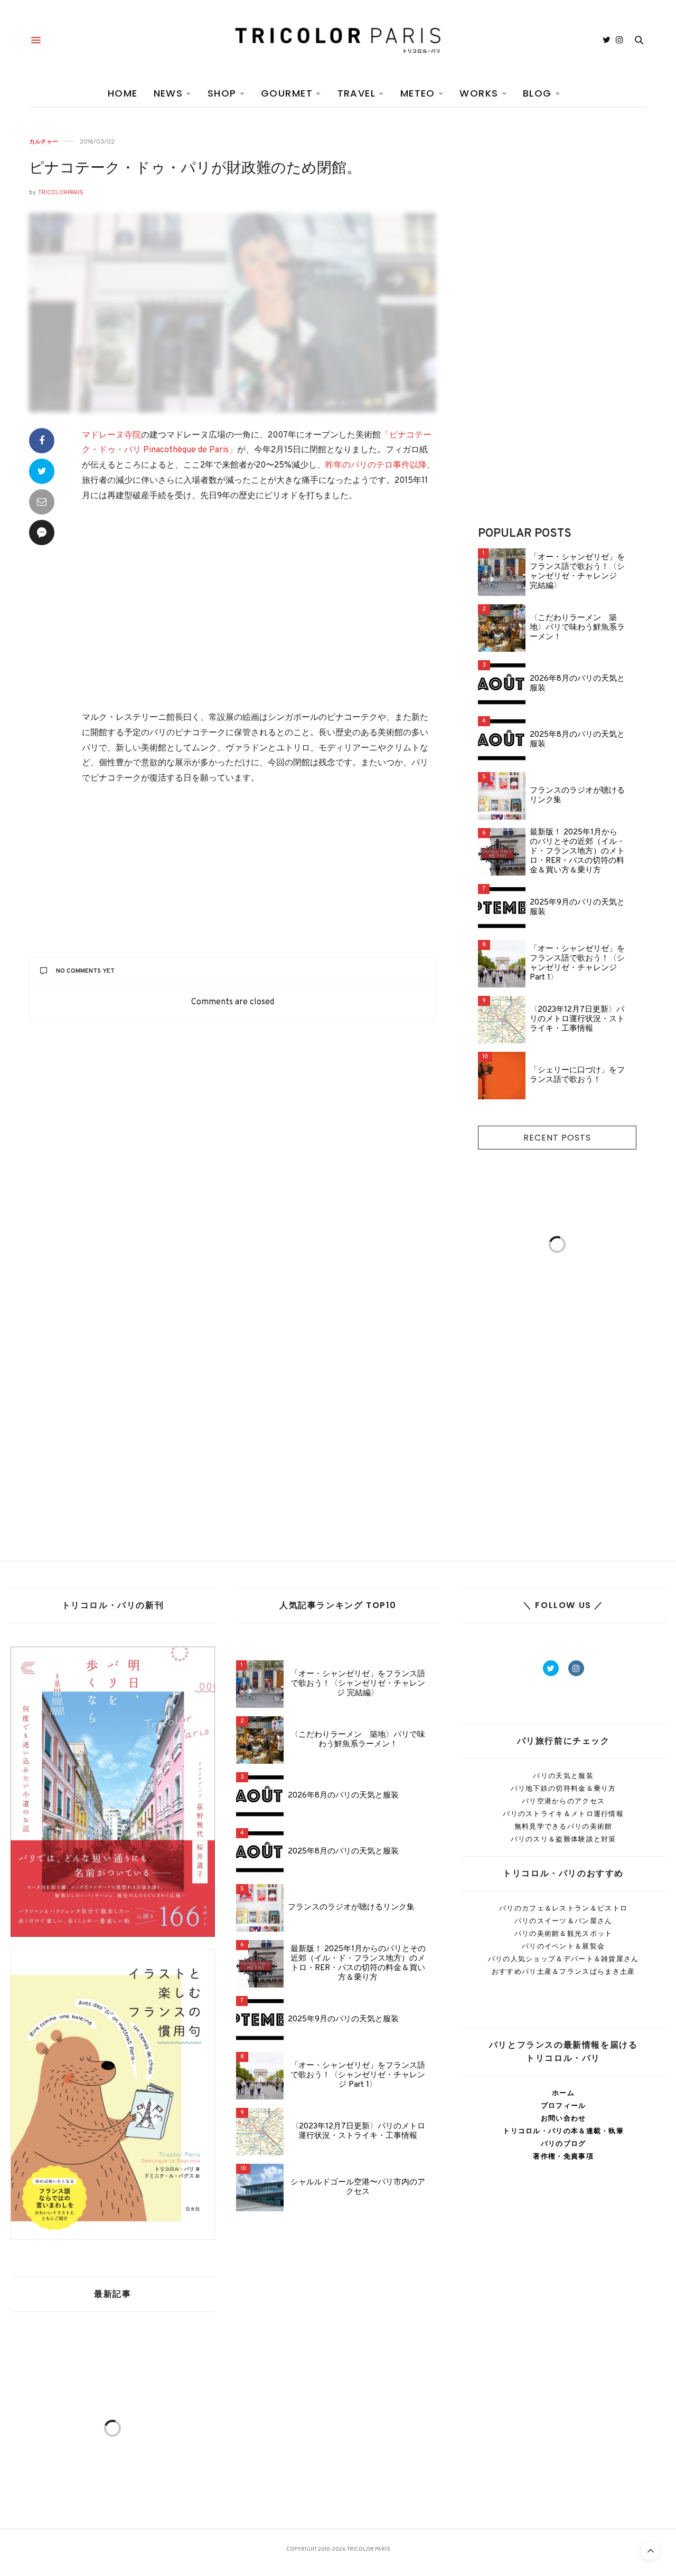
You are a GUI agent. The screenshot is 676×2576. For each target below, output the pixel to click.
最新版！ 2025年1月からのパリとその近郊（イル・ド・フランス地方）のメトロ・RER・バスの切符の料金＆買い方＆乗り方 (577, 852)
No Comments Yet (85, 971)
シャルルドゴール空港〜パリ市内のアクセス (358, 2188)
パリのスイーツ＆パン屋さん (564, 1921)
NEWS (168, 93)
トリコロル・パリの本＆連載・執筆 (563, 2131)
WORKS (479, 93)
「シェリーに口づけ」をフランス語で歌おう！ (577, 1076)
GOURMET (287, 93)
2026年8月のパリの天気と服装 (577, 684)
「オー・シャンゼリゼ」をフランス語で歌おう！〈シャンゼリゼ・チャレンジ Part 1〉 (577, 964)
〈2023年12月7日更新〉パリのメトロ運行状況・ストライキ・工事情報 (577, 1020)
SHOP (222, 93)
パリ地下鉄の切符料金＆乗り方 (564, 1788)
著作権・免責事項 (563, 2156)
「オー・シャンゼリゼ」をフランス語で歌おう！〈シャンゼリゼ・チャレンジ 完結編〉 (577, 572)
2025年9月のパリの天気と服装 (577, 908)
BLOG (537, 93)
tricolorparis (61, 192)
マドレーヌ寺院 (111, 435)
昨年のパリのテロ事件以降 (376, 465)
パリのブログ (564, 2144)
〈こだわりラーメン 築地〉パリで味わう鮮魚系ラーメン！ (577, 628)
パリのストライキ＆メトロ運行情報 (563, 1814)
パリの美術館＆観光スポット (564, 1933)
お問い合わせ (564, 2118)
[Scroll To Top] (651, 2551)
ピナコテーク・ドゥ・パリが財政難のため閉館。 (195, 169)
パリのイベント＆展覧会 (563, 1946)
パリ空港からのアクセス (563, 1801)
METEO (418, 93)
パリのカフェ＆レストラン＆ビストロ (563, 1908)
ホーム (563, 2093)
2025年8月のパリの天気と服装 (577, 740)
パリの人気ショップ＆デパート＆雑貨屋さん (564, 1959)
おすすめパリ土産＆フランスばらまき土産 (564, 1971)
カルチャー (44, 142)
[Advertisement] (259, 608)
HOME (123, 93)
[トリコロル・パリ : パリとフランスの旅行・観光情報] (338, 40)
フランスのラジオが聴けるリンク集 (577, 796)
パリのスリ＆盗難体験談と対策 (564, 1839)
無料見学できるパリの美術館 (564, 1826)
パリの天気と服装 (563, 1776)
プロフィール (564, 2106)
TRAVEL (357, 93)
